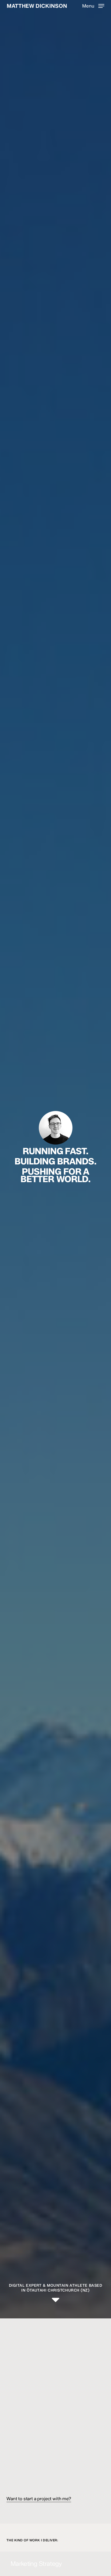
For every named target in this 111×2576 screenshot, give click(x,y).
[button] (93, 6)
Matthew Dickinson (37, 6)
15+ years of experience (66, 2451)
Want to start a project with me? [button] (39, 2499)
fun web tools (85, 2403)
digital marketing (30, 2443)
